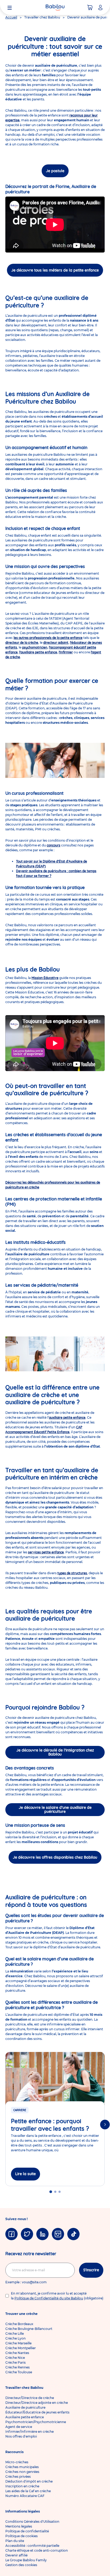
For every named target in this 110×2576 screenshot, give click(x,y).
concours (54, 845)
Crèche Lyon (15, 2338)
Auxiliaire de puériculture (25, 2407)
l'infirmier (66, 652)
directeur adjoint (56, 643)
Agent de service (19, 2427)
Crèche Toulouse (19, 2372)
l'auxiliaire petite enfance (38, 652)
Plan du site (15, 2541)
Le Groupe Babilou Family (26, 2560)
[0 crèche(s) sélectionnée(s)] (90, 7)
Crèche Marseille (18, 2343)
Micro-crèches (17, 2462)
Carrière (20, 2110)
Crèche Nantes (17, 2353)
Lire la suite (25, 2174)
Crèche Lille (15, 2334)
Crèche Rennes (17, 2367)
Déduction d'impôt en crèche (29, 2481)
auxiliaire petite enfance (67, 1417)
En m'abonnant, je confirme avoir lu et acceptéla (57, 2296)
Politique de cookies (21, 2536)
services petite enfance (46, 1552)
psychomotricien (35, 647)
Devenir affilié (16, 2555)
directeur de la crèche (22, 643)
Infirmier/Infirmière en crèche (30, 2432)
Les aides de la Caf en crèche (28, 2491)
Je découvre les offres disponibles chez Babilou (55, 1857)
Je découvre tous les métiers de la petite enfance (55, 270)
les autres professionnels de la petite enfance (48, 638)
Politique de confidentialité (27, 2531)
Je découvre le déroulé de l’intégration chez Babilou (55, 1752)
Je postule (55, 171)
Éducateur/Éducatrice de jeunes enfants (37, 2412)
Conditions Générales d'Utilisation (32, 2522)
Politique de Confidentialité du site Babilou (49, 2298)
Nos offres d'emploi (21, 2436)
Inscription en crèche (22, 2486)
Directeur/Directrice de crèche (30, 2398)
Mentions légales (19, 2526)
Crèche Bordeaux (19, 2324)
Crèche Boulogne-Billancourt (29, 2329)
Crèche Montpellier (21, 2348)
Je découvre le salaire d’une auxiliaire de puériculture (55, 1809)
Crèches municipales (22, 2467)
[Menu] (10, 7)
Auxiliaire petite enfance (25, 2417)
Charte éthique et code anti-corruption (37, 2550)
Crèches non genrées (22, 2472)
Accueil (11, 17)
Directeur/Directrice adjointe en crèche (37, 2403)
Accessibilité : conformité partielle (32, 2546)
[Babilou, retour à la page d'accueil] (55, 7)
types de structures (72, 1573)
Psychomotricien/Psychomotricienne (36, 2422)
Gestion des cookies (21, 2565)
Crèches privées (18, 2477)
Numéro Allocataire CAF (25, 2496)
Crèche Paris (15, 2362)
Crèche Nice (15, 2358)
